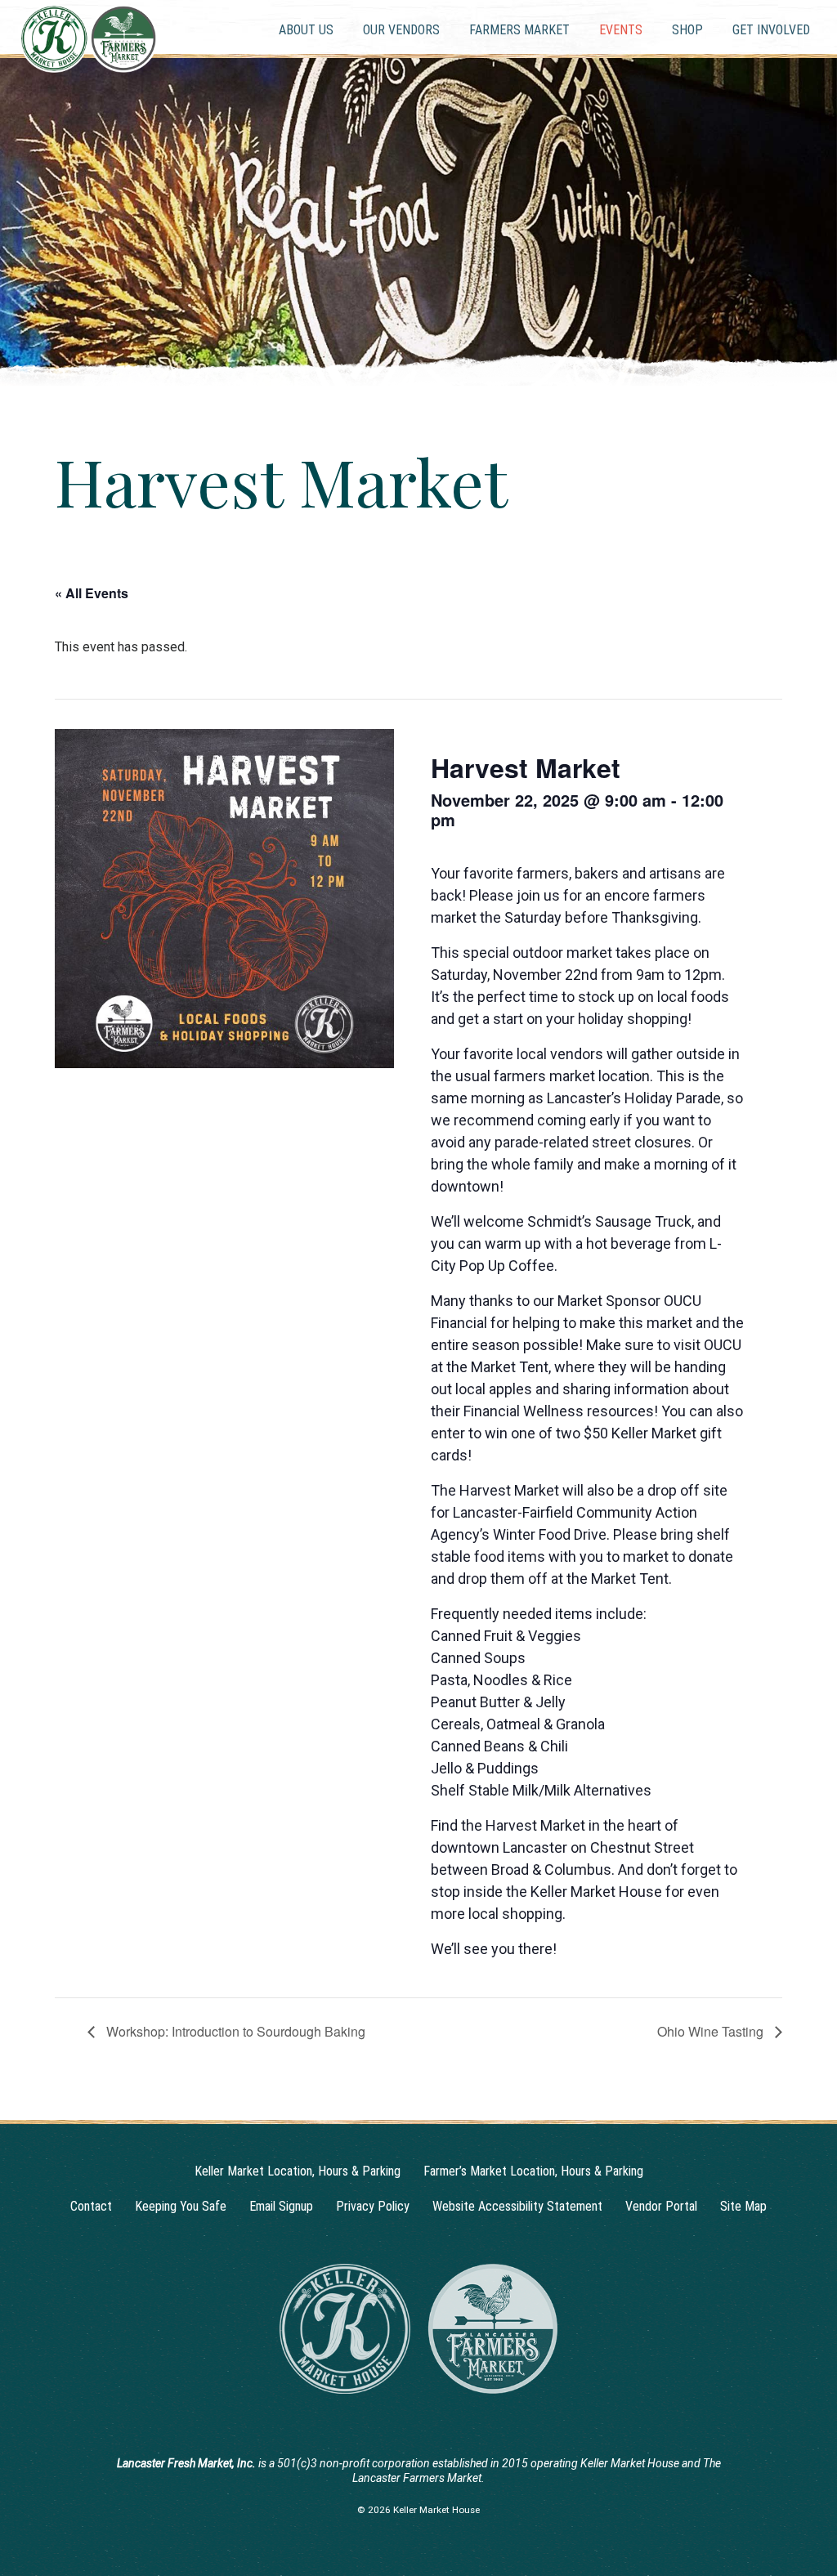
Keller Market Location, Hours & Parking (298, 2171)
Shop (687, 30)
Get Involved (771, 30)
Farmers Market (519, 30)
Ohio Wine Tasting (712, 2031)
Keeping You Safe (181, 2206)
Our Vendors (401, 30)
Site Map (743, 2206)
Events (621, 30)
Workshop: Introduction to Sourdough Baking (234, 2031)
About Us (306, 30)
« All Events (92, 593)
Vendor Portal (661, 2206)
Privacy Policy (373, 2206)
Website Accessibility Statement (517, 2206)
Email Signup (281, 2206)
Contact (91, 2206)
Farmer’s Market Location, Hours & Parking (533, 2171)
